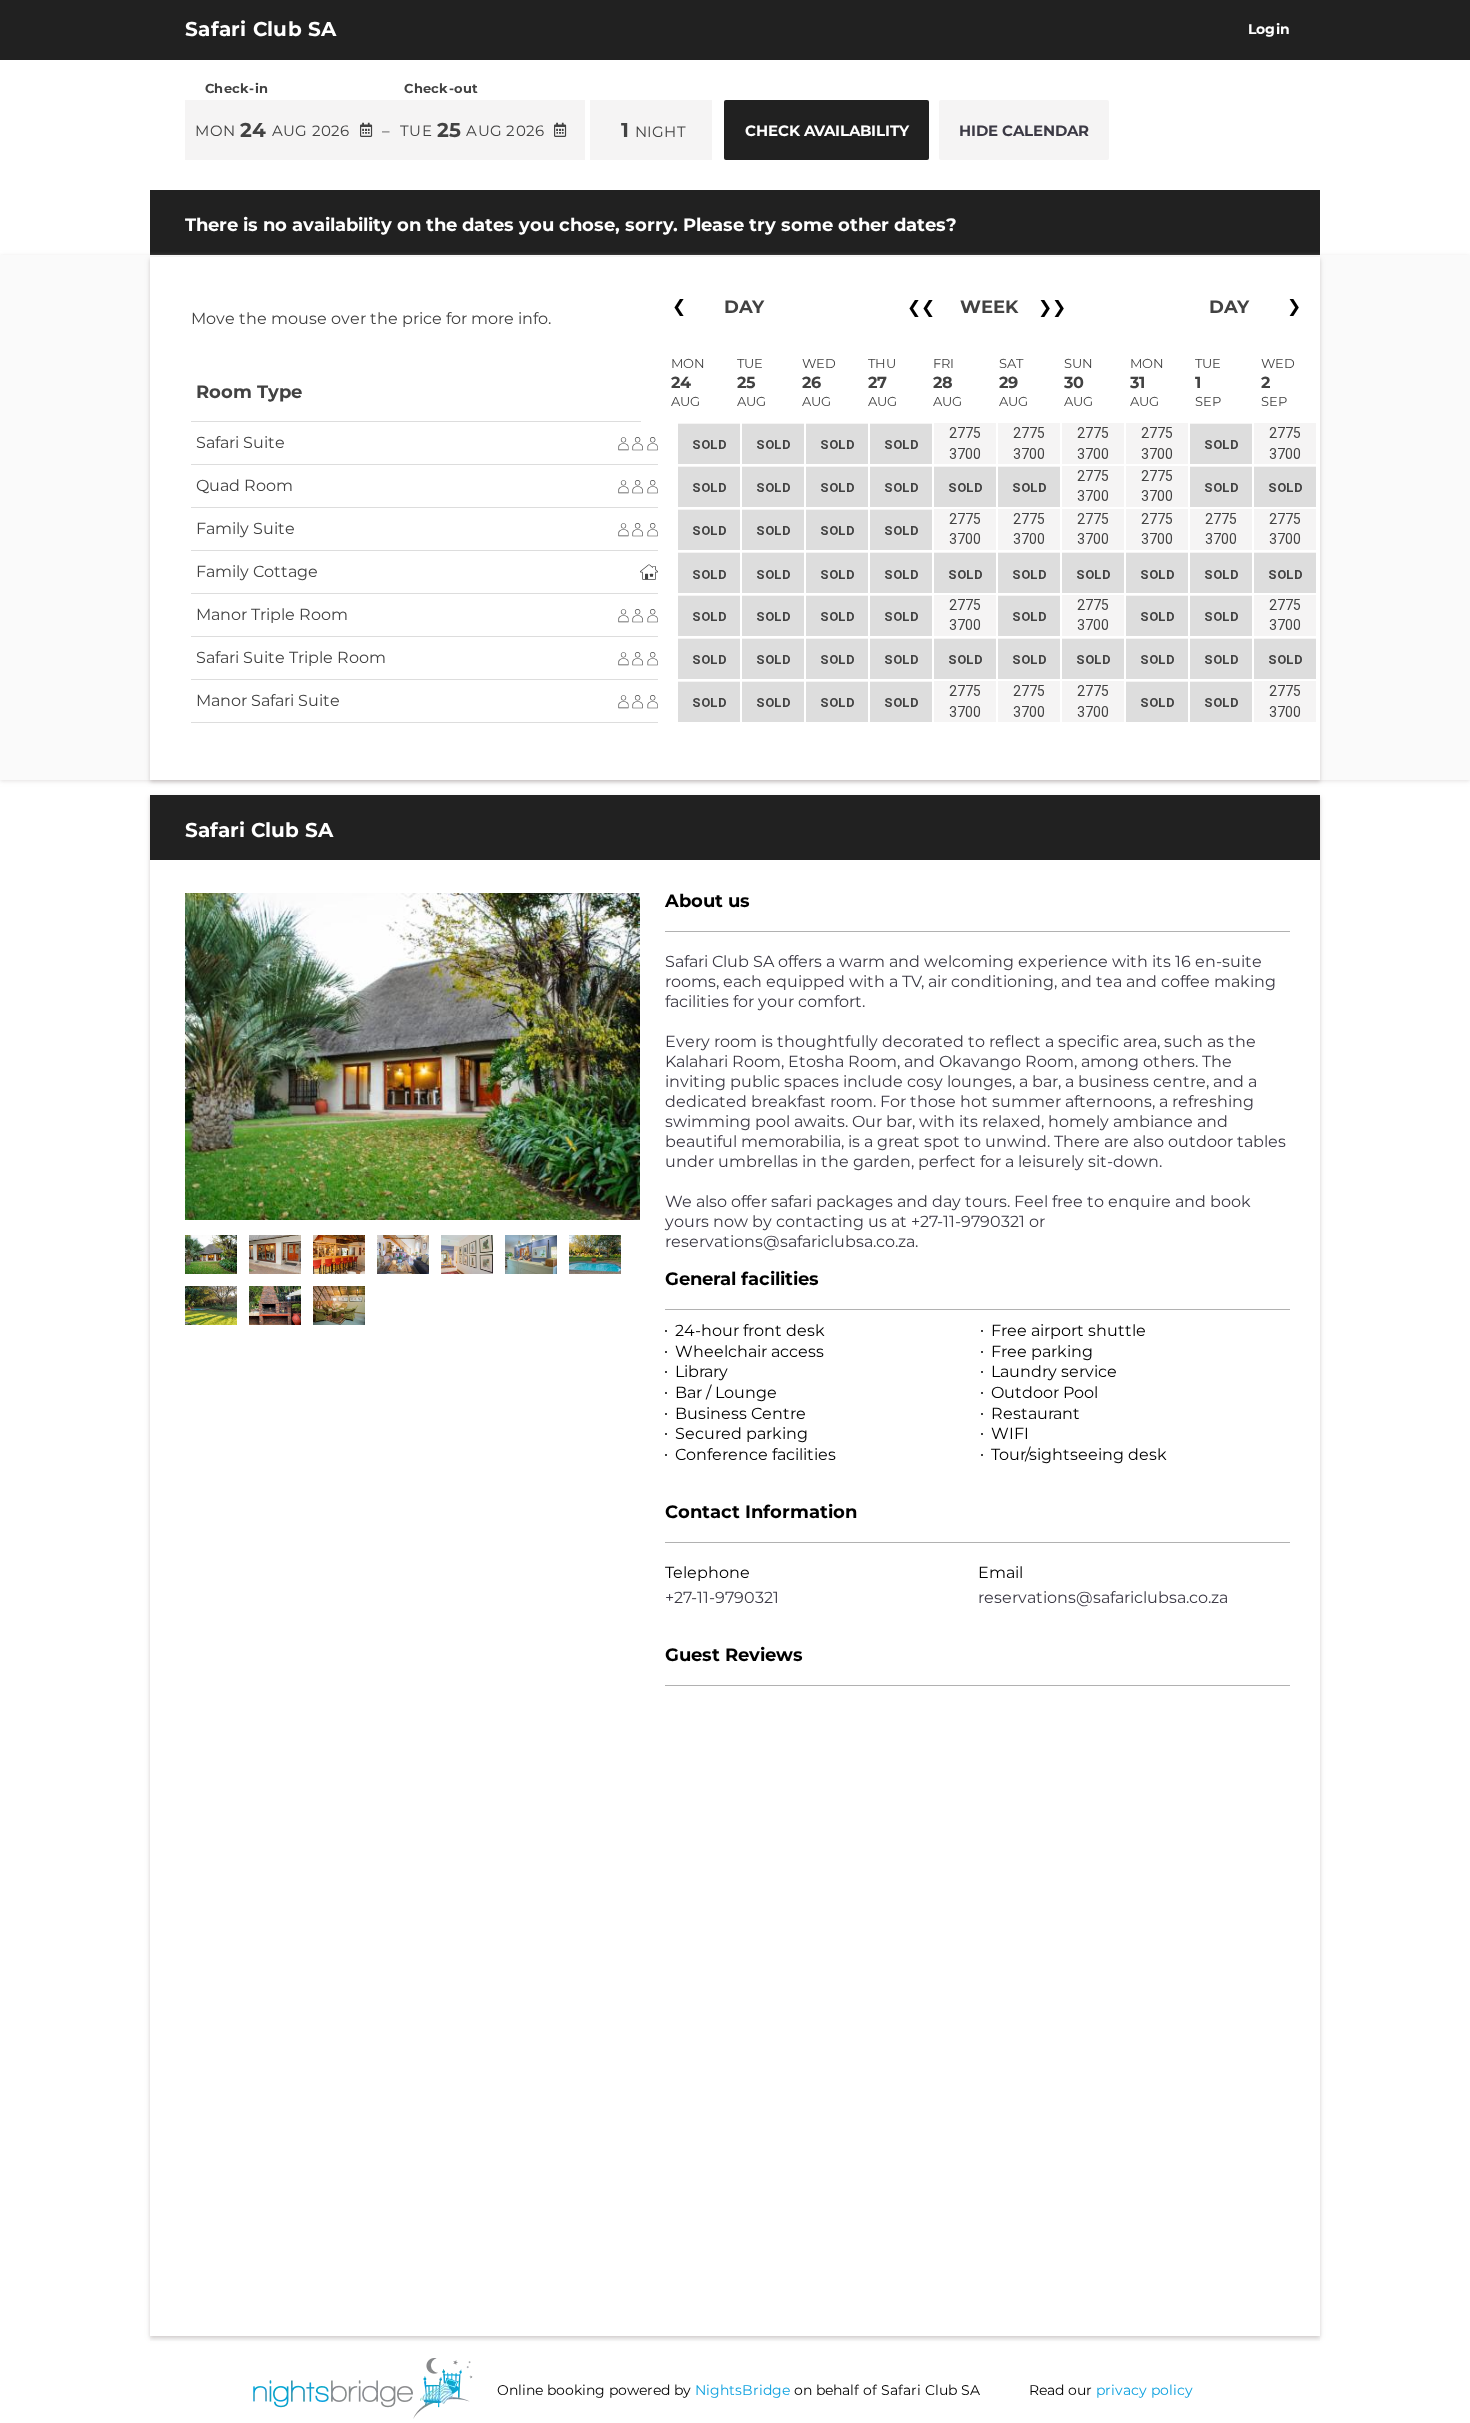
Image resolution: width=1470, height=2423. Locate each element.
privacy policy (1144, 2390)
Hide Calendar (1024, 130)
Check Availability (827, 130)
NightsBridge (742, 2390)
